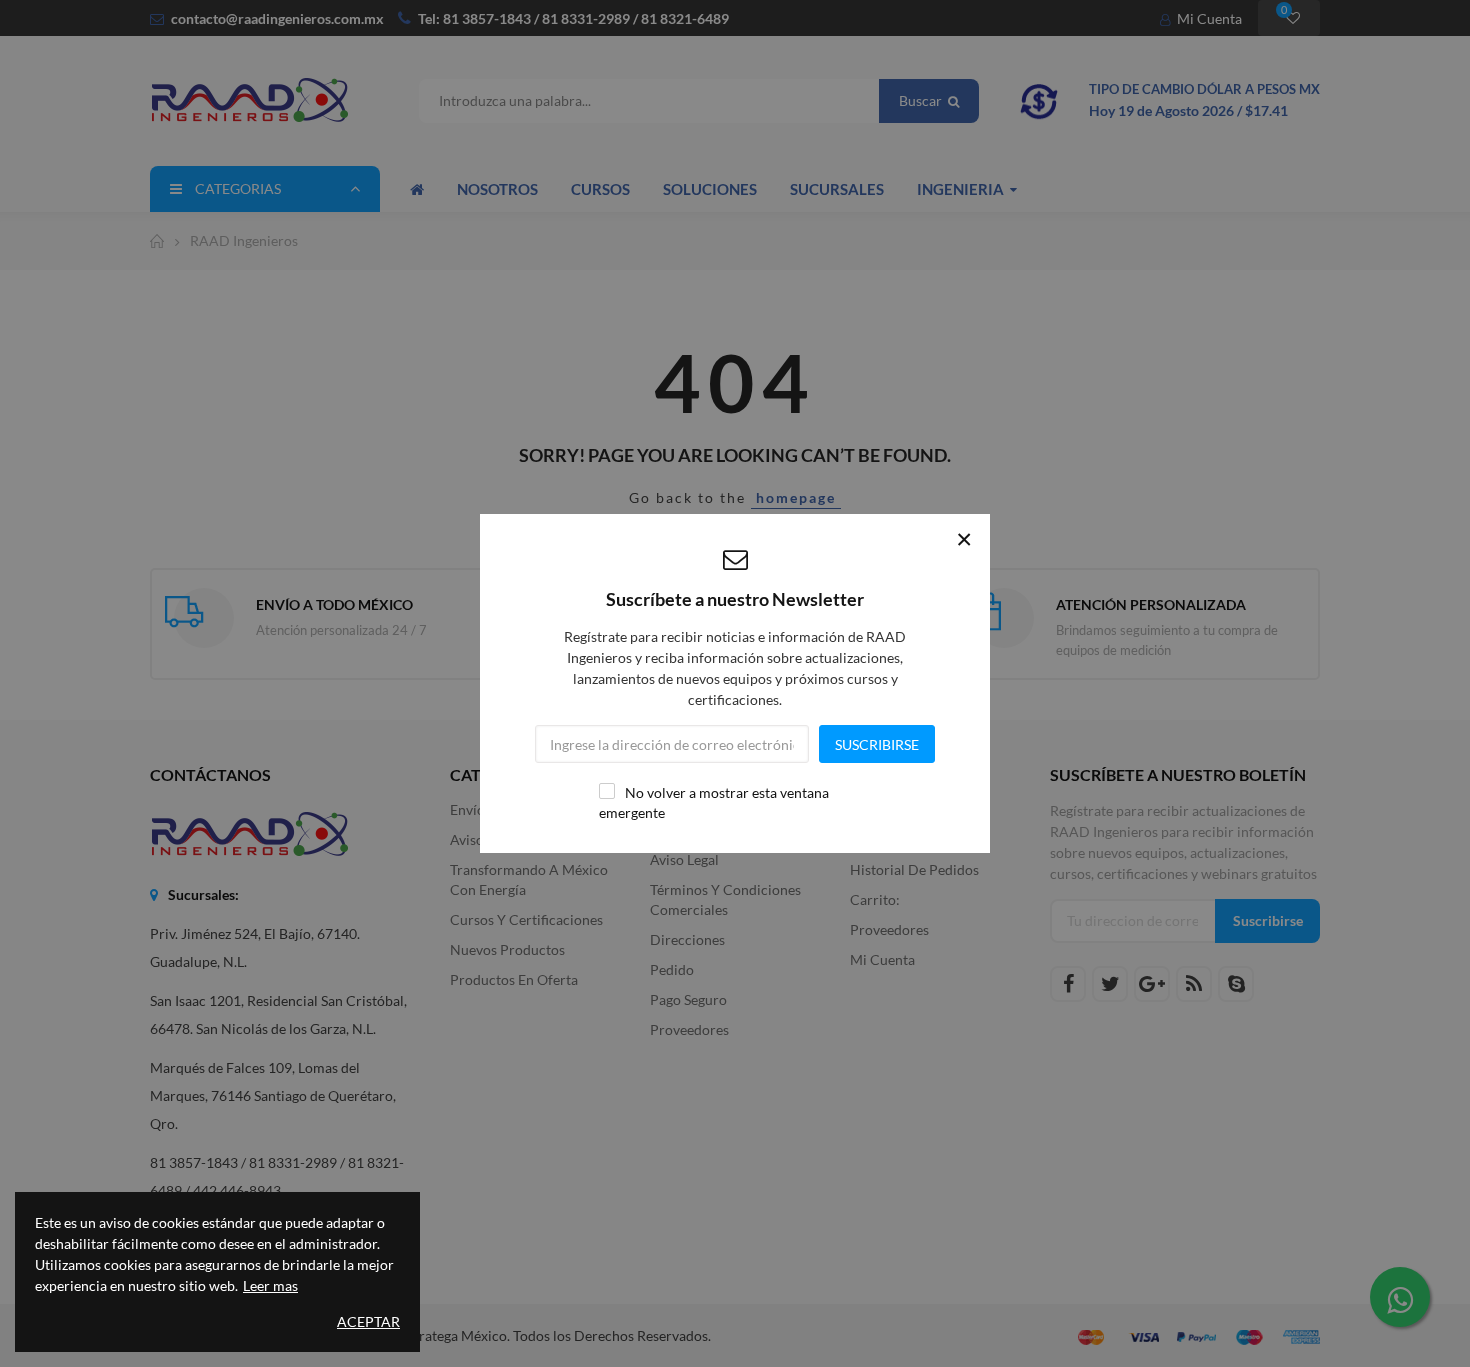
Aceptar (368, 1321)
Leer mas (270, 1285)
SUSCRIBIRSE (877, 744)
